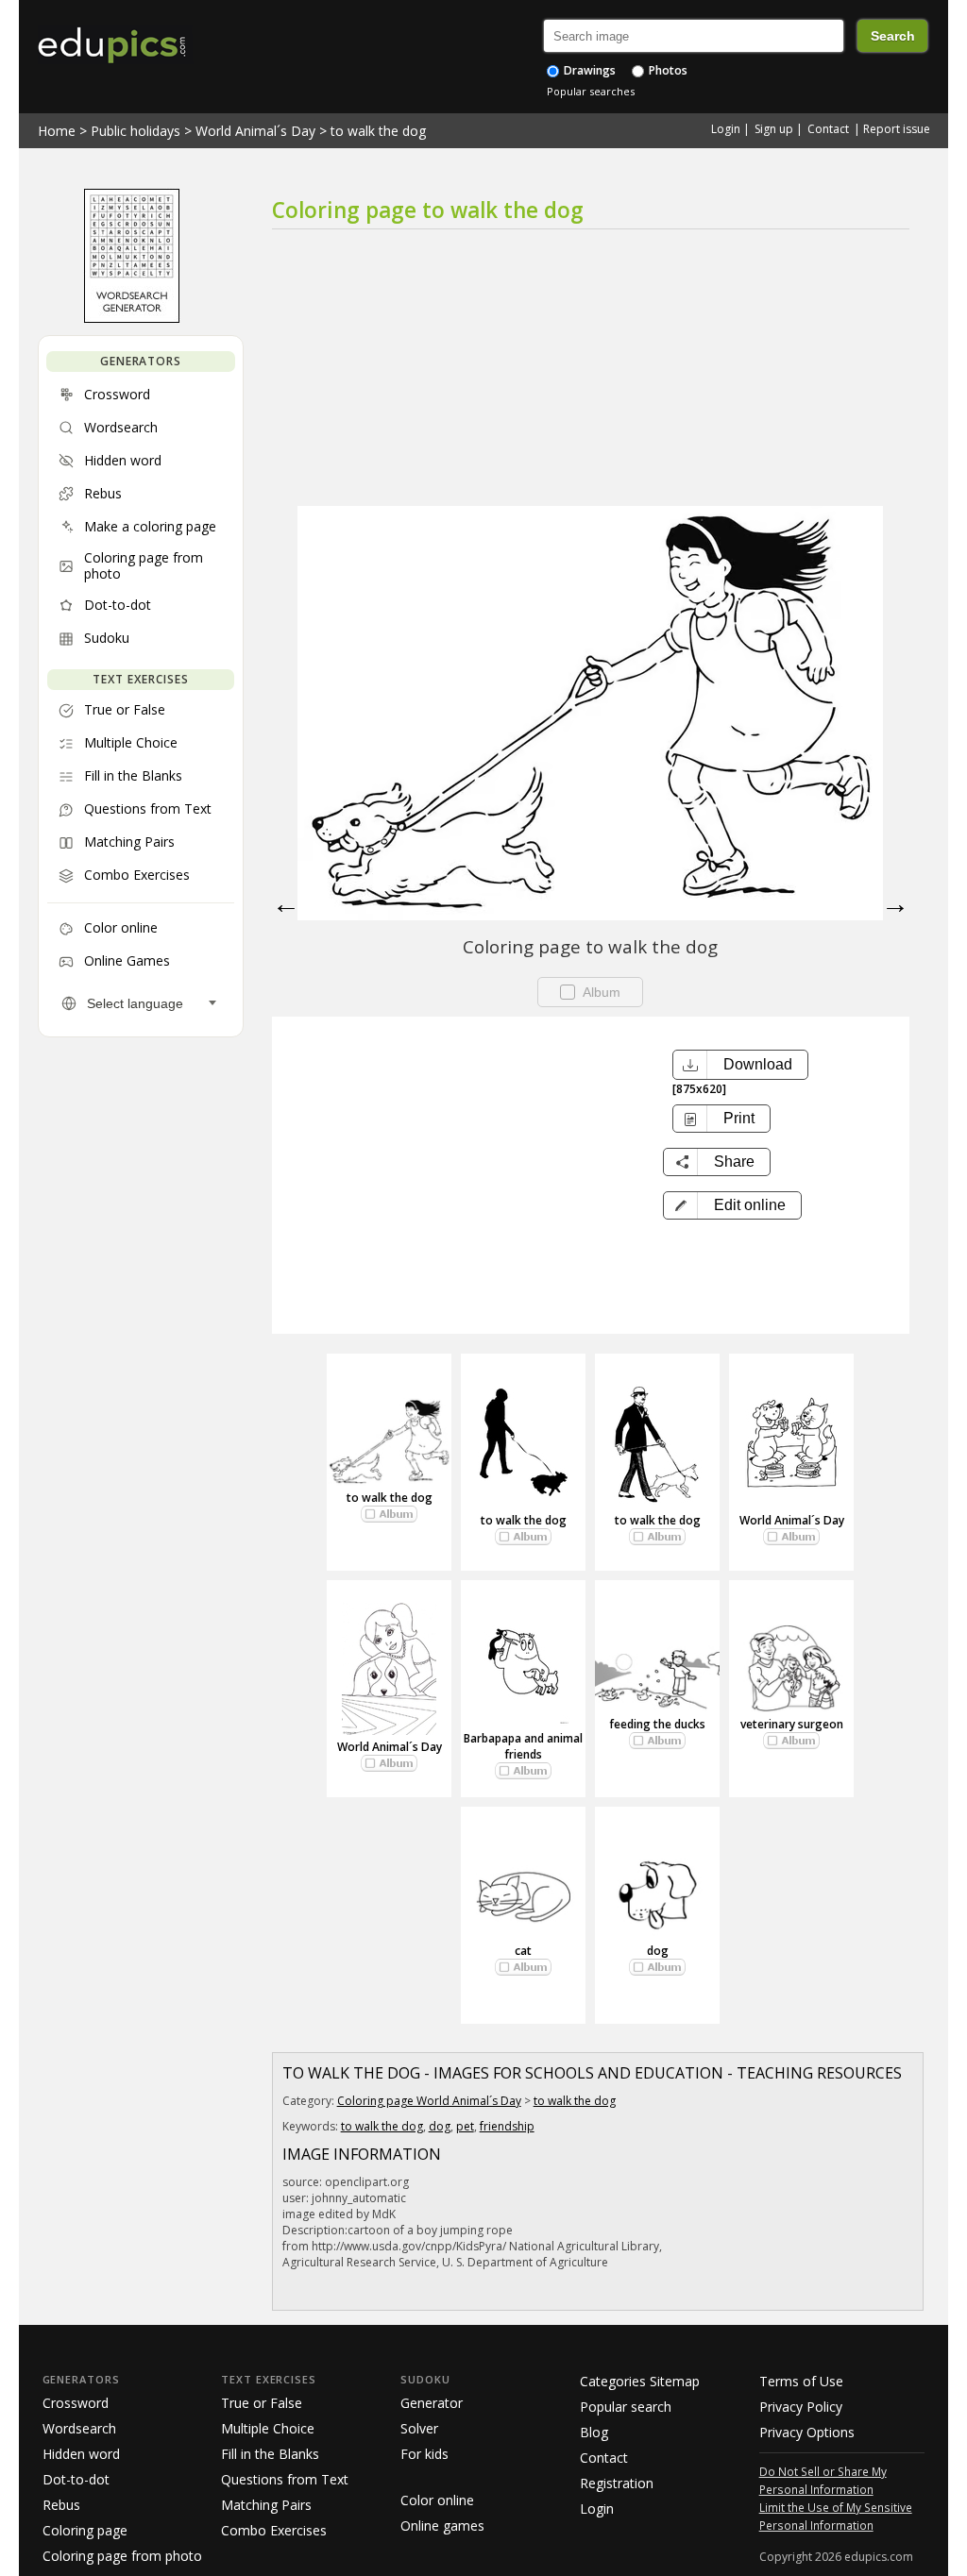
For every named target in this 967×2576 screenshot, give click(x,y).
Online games (442, 2525)
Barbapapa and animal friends (523, 1746)
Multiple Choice (268, 2428)
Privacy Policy (801, 2407)
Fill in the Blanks (270, 2454)
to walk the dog (378, 131)
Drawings (588, 70)
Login (726, 129)
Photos (667, 70)
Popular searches (591, 91)
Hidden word (81, 2454)
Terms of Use (801, 2381)
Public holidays (136, 131)
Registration (617, 2483)
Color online (437, 2500)
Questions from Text (285, 2479)
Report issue (897, 129)
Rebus (61, 2505)
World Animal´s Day (255, 131)
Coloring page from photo (122, 2556)
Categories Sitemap (640, 2381)
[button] (732, 1205)
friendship (507, 2126)
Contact (828, 129)
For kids (424, 2454)
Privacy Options (807, 2432)
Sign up (774, 129)
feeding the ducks (657, 1724)
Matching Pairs (266, 2505)
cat (523, 1951)
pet (465, 2126)
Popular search (626, 2407)
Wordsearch (79, 2428)
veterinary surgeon (792, 1724)
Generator (432, 2403)
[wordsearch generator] (132, 318)
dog (658, 1951)
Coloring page (85, 2530)
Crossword (76, 2403)
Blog (594, 2432)
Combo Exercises (274, 2530)
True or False (262, 2403)
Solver (419, 2428)
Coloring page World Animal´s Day (429, 2101)
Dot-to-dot (76, 2479)
